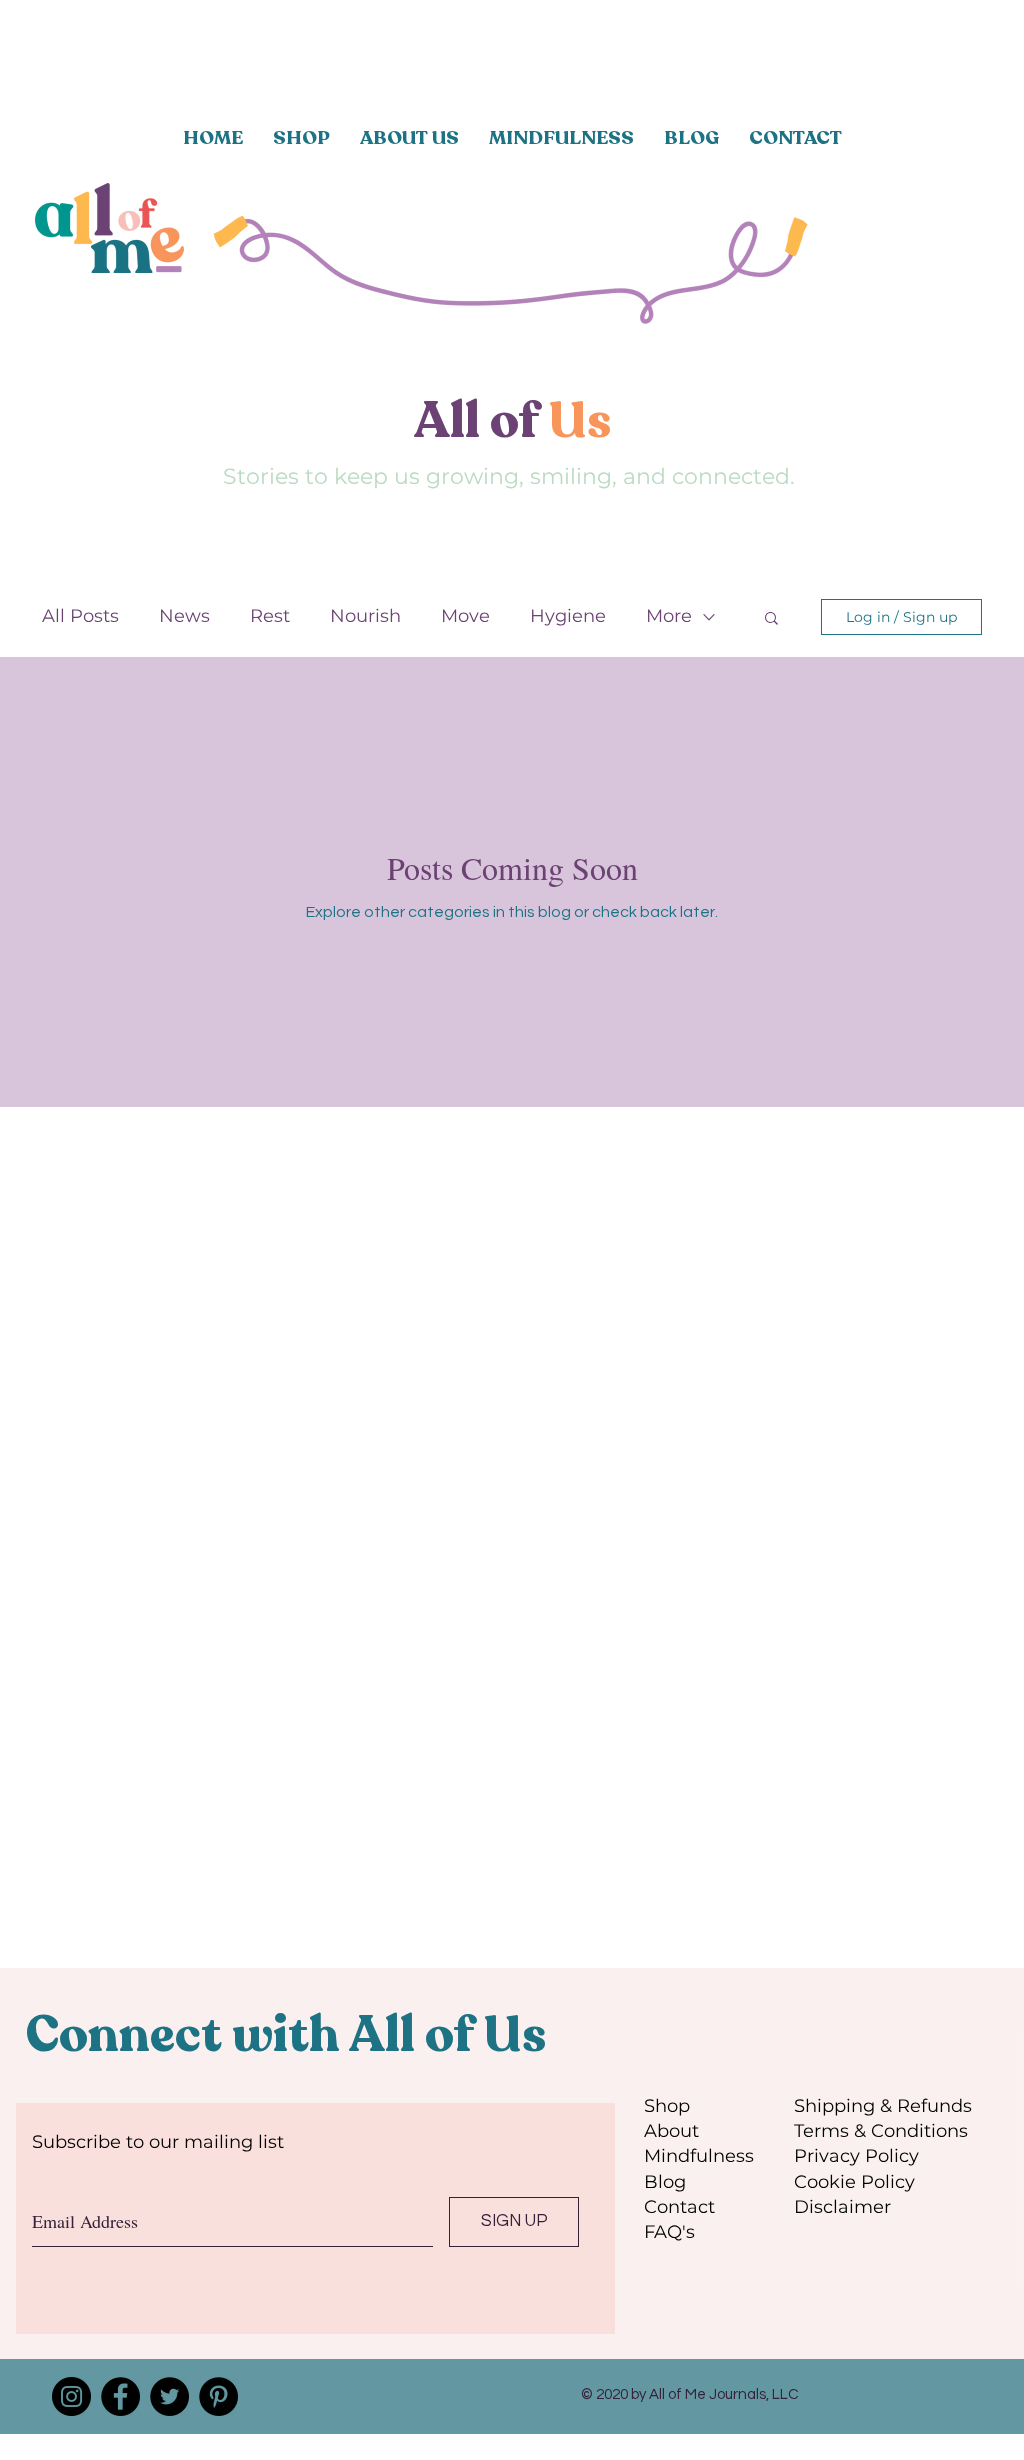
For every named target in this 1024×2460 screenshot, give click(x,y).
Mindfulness (699, 2156)
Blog (665, 2182)
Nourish (365, 616)
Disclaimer (842, 2207)
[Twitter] (169, 2396)
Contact (679, 2207)
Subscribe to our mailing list (158, 2142)
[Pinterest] (218, 2396)
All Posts (80, 616)
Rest (270, 616)
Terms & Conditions (881, 2131)
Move (465, 616)
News (184, 616)
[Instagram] (71, 2396)
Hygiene (568, 616)
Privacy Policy (856, 2156)
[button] (771, 619)
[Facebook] (120, 2396)
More (669, 616)
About (671, 2131)
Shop (667, 2106)
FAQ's (669, 2232)
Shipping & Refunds (883, 2106)
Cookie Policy (854, 2182)
